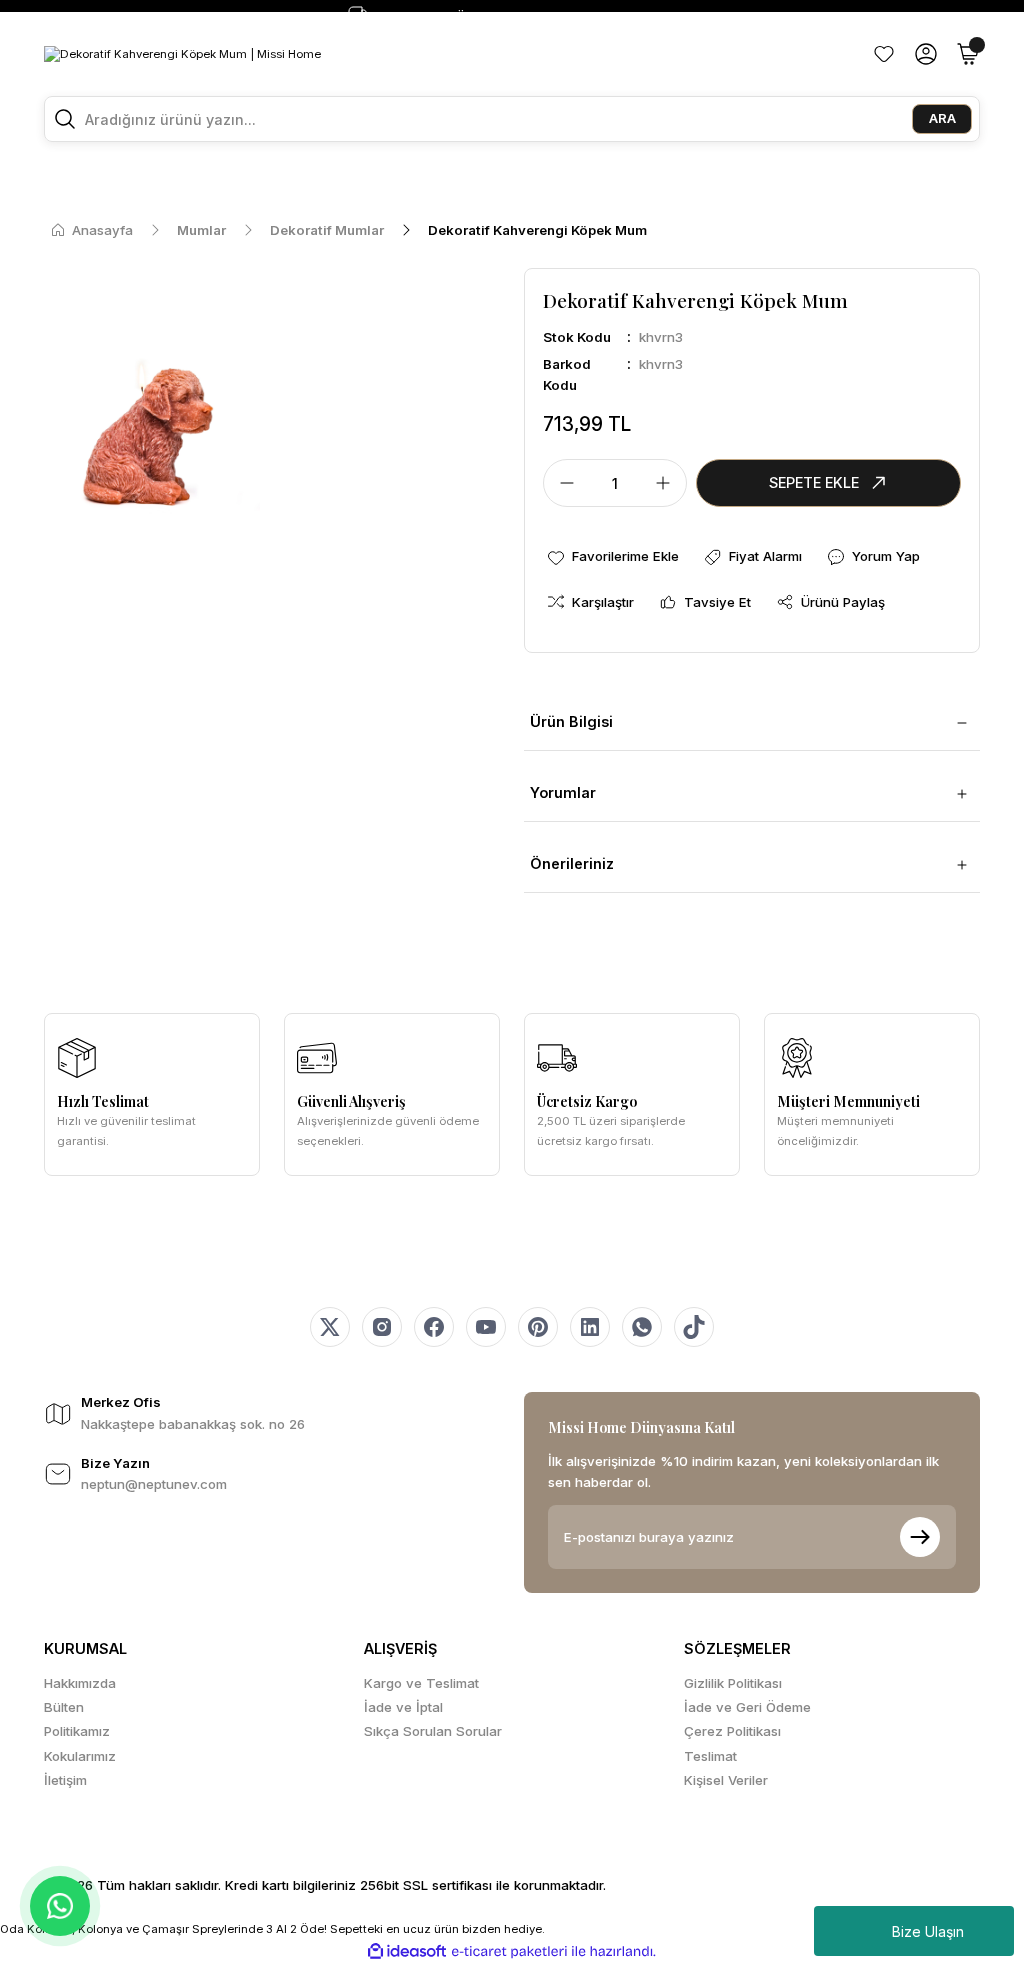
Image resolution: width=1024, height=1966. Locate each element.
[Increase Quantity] (669, 483)
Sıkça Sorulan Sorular (433, 1731)
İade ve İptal (403, 1707)
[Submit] (920, 1537)
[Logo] (182, 53)
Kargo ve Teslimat (421, 1683)
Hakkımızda (80, 1683)
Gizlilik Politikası (733, 1683)
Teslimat (710, 1756)
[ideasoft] (407, 1952)
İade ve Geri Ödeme (747, 1707)
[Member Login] (926, 54)
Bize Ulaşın (928, 1931)
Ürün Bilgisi (571, 721)
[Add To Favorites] (612, 556)
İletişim (65, 1780)
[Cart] (968, 54)
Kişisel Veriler (726, 1780)
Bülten (64, 1707)
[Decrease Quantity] (561, 483)
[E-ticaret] (509, 1951)
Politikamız (77, 1731)
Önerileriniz (572, 863)
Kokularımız (80, 1756)
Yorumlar (563, 792)
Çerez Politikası (732, 1731)
